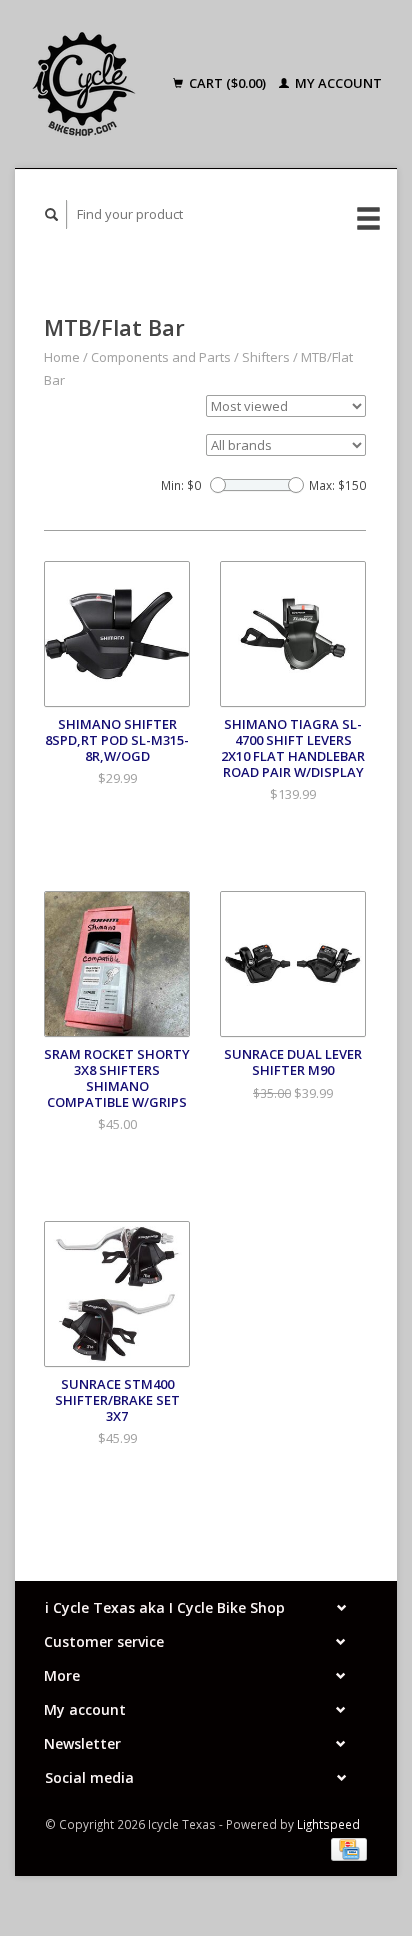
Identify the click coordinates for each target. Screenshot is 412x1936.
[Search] (52, 214)
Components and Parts (161, 357)
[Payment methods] (349, 1848)
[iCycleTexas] (90, 84)
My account (337, 83)
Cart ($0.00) (227, 83)
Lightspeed (328, 1824)
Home (62, 357)
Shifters (266, 357)
